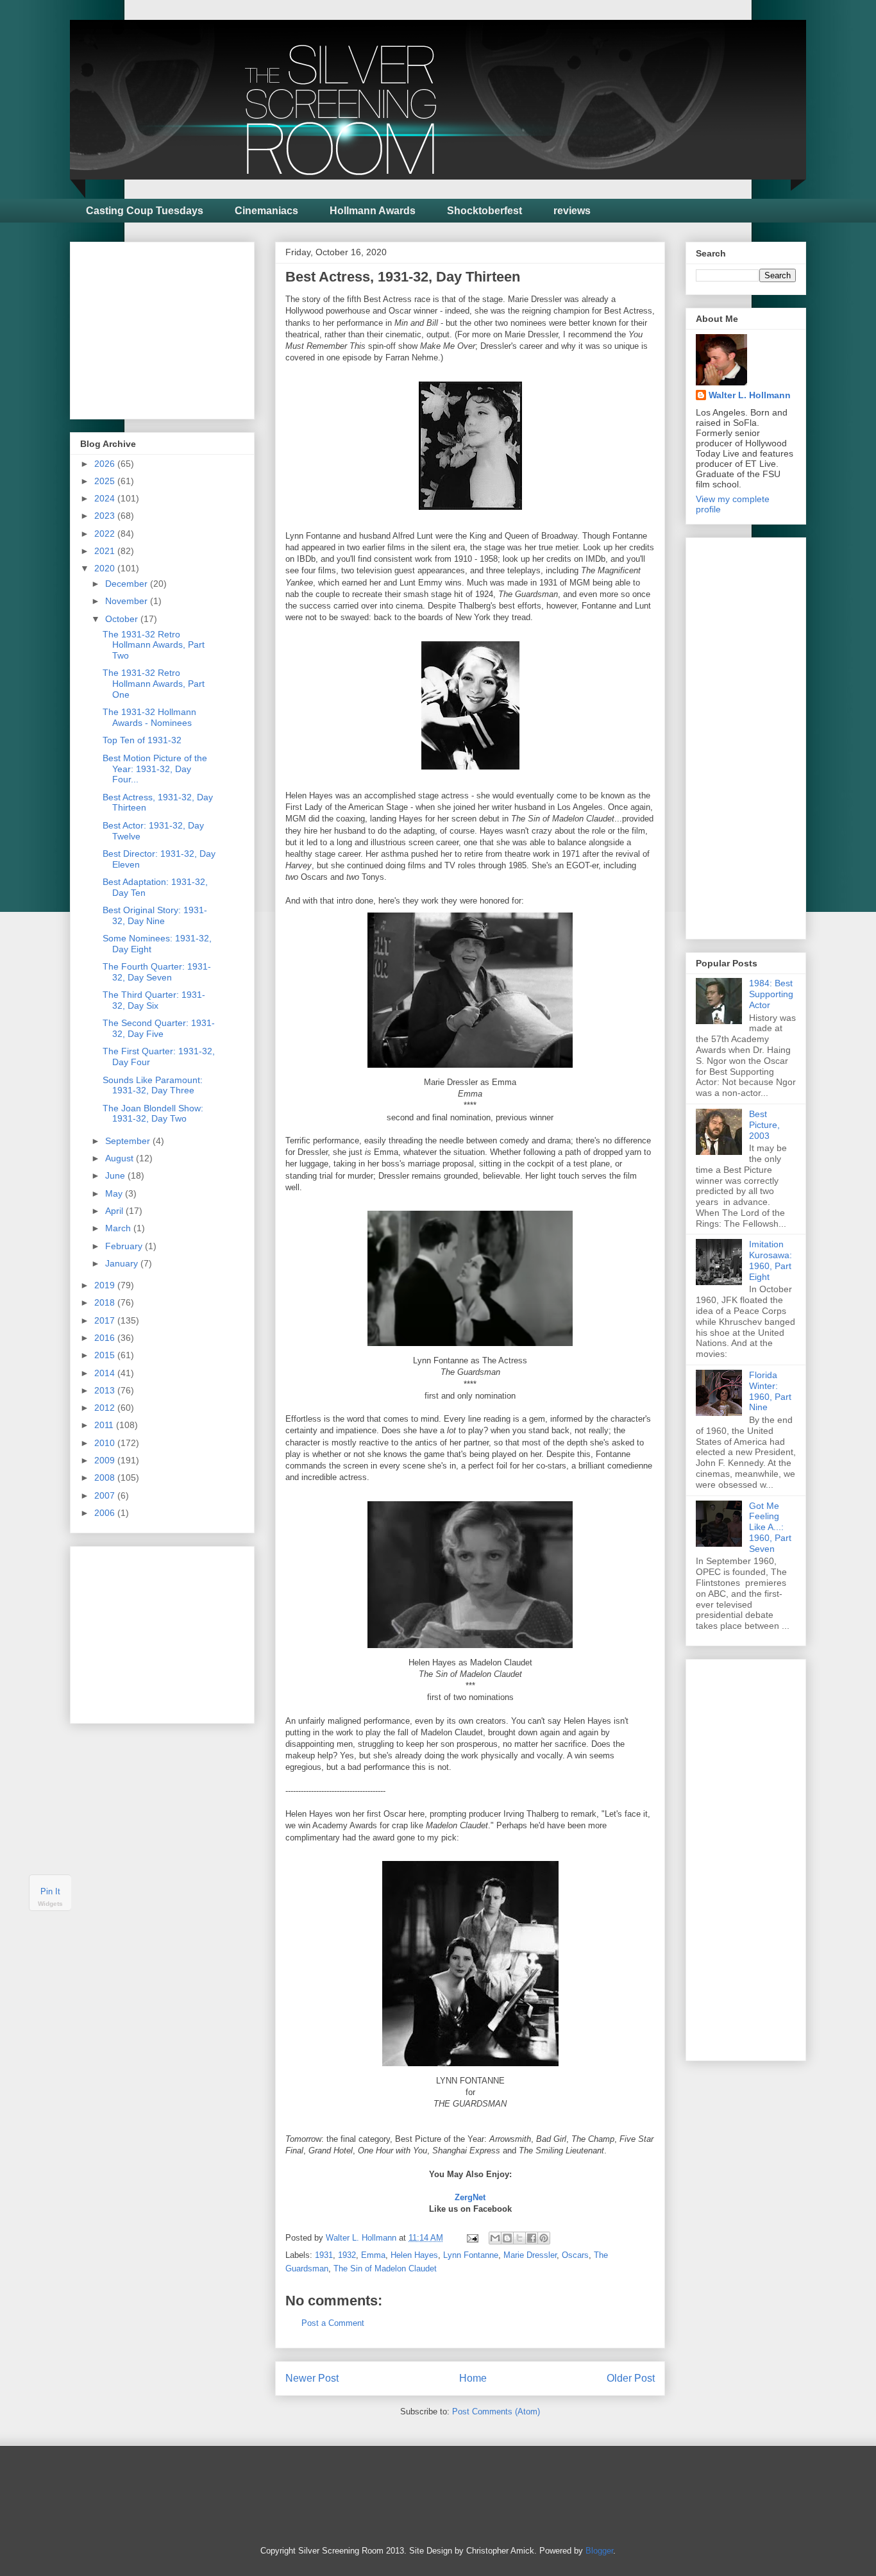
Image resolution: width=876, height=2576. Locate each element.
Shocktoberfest (484, 211)
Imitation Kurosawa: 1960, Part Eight (771, 1260)
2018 (106, 1302)
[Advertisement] (176, 327)
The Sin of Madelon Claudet (385, 2269)
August (121, 1158)
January (123, 1263)
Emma (373, 2255)
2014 (106, 1373)
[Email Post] (472, 2238)
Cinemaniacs (266, 211)
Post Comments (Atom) (496, 2412)
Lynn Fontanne (471, 2255)
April (115, 1211)
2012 (106, 1408)
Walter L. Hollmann (750, 395)
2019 (106, 1285)
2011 (105, 1425)
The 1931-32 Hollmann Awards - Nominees (149, 717)
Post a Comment (333, 2323)
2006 (106, 1513)
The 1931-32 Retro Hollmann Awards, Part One (154, 684)
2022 (106, 534)
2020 (106, 568)
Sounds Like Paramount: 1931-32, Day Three (153, 1085)
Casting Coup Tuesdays (145, 211)
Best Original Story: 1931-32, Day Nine (155, 915)
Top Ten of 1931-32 (142, 740)
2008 (106, 1477)
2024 (106, 498)
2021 (106, 551)
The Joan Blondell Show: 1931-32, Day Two (153, 1114)
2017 (106, 1320)
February (125, 1246)
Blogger (599, 2551)
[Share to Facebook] (532, 2238)
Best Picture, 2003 (764, 1125)
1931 (324, 2255)
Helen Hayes (414, 2255)
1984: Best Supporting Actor (771, 994)
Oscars (575, 2255)
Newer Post (312, 2378)
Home (473, 2378)
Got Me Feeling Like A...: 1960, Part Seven (770, 1527)
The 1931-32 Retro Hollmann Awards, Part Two (154, 645)
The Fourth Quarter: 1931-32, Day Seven (157, 972)
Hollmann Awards (373, 211)
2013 (106, 1390)
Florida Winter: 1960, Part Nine (770, 1391)
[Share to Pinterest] (544, 2238)
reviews (572, 211)
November (128, 601)
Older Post (631, 2378)
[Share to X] (519, 2238)
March (119, 1228)
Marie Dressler (530, 2255)
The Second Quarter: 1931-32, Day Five (159, 1028)
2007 (106, 1495)
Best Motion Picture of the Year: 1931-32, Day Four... (155, 769)
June (116, 1175)
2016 (106, 1338)
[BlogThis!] (507, 2238)
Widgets (50, 1904)
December (128, 584)
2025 (106, 481)
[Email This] (495, 2238)
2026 (106, 464)
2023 (106, 516)
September (129, 1141)
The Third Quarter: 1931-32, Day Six (154, 1000)
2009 (106, 1460)
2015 (106, 1355)
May (115, 1193)
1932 (347, 2255)
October (123, 619)
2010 (106, 1443)
